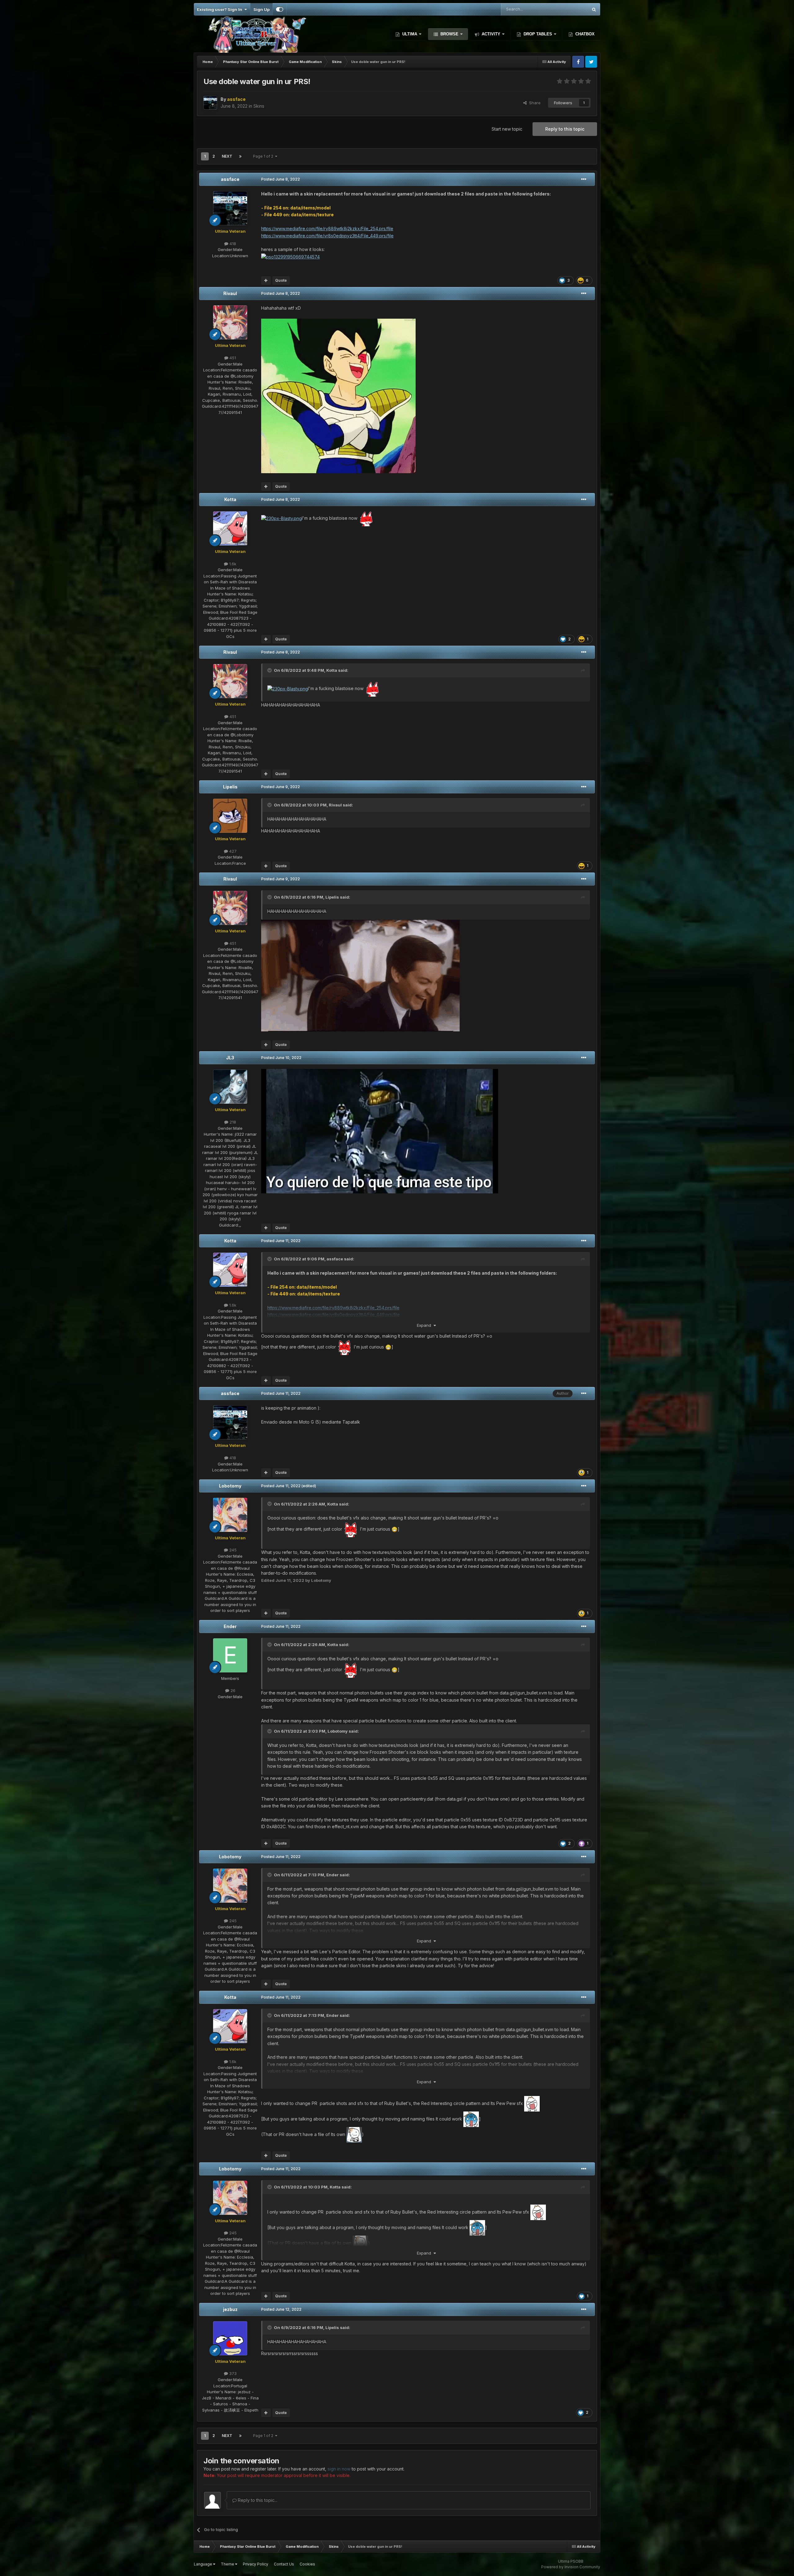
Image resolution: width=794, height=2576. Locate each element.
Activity (491, 34)
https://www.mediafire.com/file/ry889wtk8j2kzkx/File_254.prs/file (327, 229)
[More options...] (584, 179)
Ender (230, 1626)
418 (232, 244)
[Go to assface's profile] (210, 103)
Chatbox (584, 34)
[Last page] (240, 156)
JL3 (230, 1058)
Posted (281, 179)
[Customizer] (280, 9)
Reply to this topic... (257, 2500)
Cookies (307, 2564)
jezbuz (230, 2309)
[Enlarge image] (338, 395)
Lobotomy (230, 1486)
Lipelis (230, 787)
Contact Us (284, 2564)
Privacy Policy (256, 2564)
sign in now (339, 2469)
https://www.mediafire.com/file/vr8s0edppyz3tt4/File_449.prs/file (327, 236)
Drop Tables (538, 34)
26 (232, 1690)
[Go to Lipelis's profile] (230, 816)
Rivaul (230, 293)
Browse (449, 34)
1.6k (232, 564)
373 (232, 2373)
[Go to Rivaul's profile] (230, 322)
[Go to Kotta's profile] (230, 528)
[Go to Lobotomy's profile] (230, 1515)
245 (232, 1550)
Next (227, 156)
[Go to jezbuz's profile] (230, 2338)
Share (534, 103)
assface (230, 179)
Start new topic (507, 129)
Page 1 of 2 (264, 156)
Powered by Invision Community (571, 2567)
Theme (228, 2564)
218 (232, 1122)
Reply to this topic (565, 129)
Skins (259, 106)
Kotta (230, 499)
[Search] (594, 9)
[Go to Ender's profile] (230, 1655)
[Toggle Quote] (270, 670)
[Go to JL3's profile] (230, 1087)
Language (203, 2564)
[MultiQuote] (266, 280)
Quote (281, 280)
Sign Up (261, 9)
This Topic (570, 9)
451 (232, 358)
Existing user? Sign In (221, 9)
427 (232, 851)
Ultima (410, 34)
